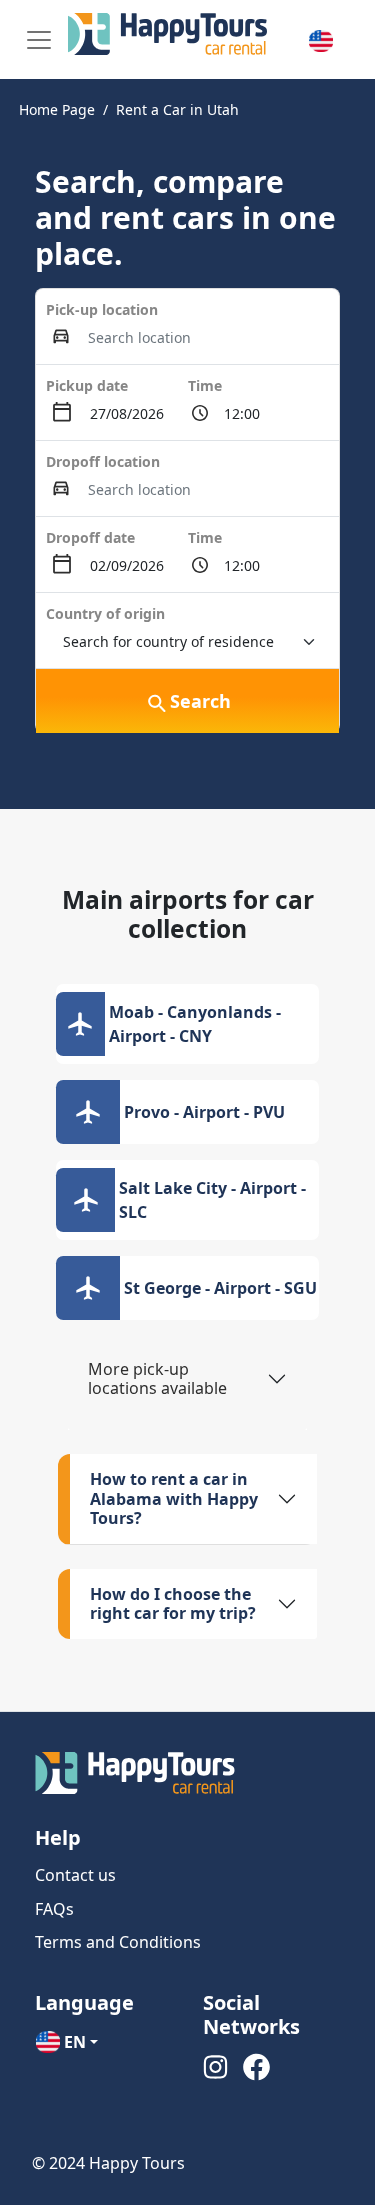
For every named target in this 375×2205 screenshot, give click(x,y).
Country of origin (105, 613)
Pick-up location (102, 309)
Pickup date (87, 385)
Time (205, 385)
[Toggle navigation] (39, 40)
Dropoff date (90, 537)
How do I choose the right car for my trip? (173, 1603)
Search (200, 701)
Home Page (57, 109)
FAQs (54, 1909)
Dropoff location (103, 461)
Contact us (75, 1875)
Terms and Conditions (118, 1942)
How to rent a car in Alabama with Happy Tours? (174, 1498)
